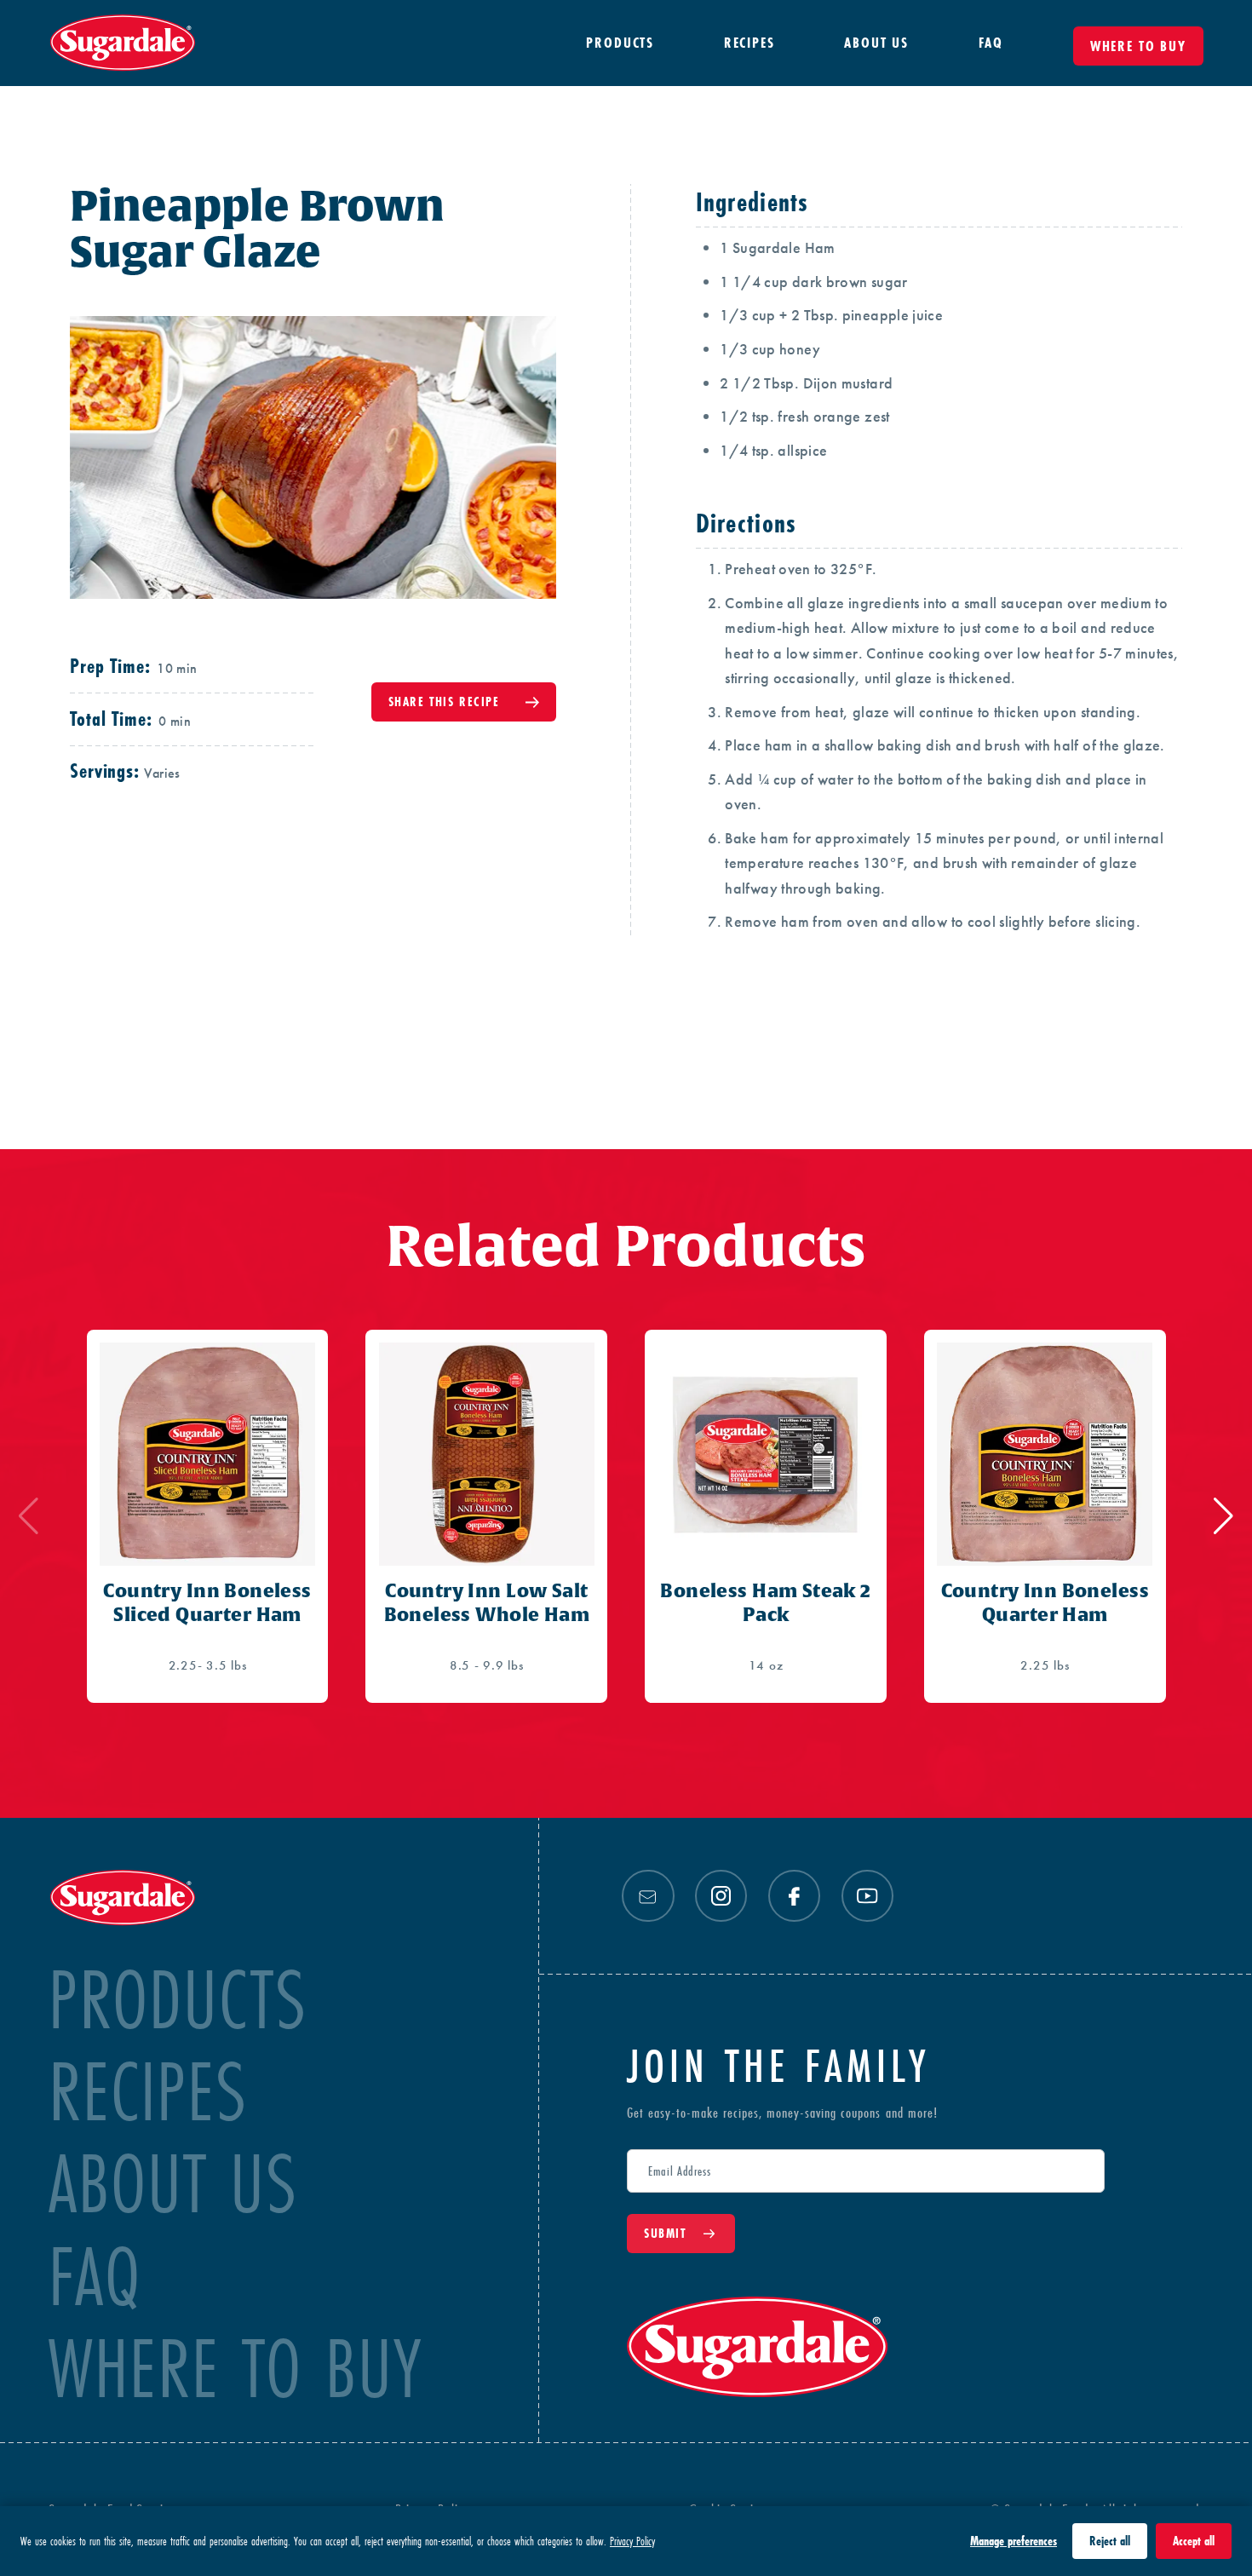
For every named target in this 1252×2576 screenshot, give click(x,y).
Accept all (1194, 2541)
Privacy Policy (632, 2541)
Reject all (1110, 2541)
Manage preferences (1014, 2541)
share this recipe (444, 701)
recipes (148, 2092)
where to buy (235, 2369)
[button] (1223, 1516)
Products (178, 2000)
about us (173, 2184)
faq (95, 2277)
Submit (665, 2233)
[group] (208, 1516)
